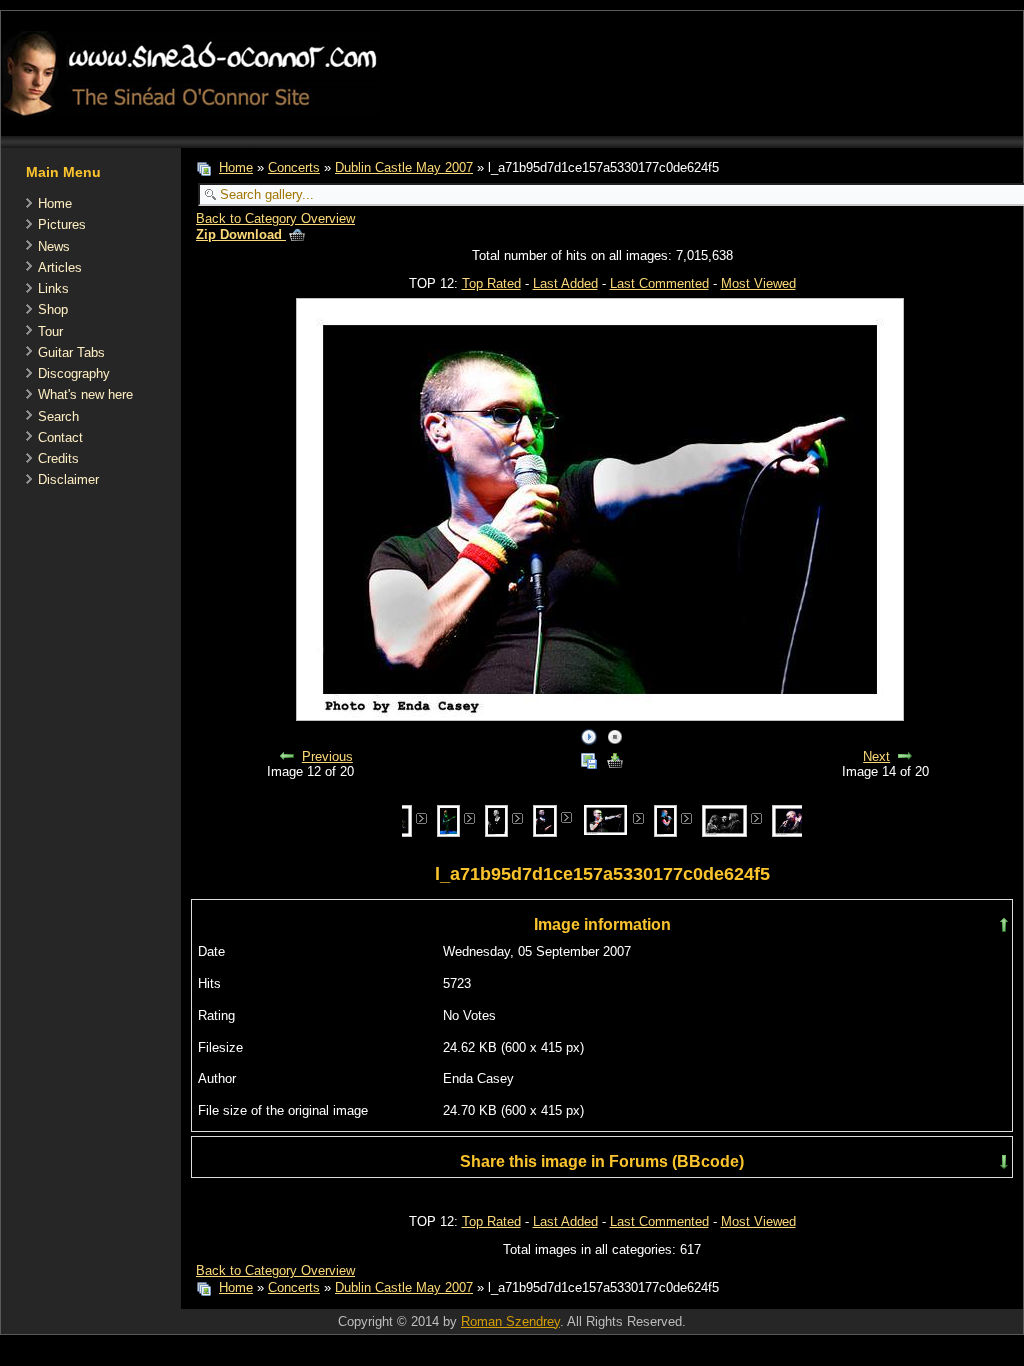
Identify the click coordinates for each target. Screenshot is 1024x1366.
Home (55, 203)
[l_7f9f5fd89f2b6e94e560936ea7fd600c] (496, 819)
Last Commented (659, 283)
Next (876, 756)
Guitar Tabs (71, 352)
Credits (58, 458)
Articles (60, 267)
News (54, 246)
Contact (60, 437)
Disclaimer (68, 479)
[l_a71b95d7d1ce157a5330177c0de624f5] (605, 818)
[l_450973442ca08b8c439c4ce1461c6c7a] (724, 819)
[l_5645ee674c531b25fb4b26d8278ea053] (794, 819)
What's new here (85, 394)
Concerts (294, 167)
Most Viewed (758, 283)
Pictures (62, 224)
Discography (74, 373)
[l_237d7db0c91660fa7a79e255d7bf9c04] (544, 819)
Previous (327, 756)
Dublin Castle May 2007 (404, 167)
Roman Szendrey (510, 1321)
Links (53, 288)
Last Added (565, 283)
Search (58, 416)
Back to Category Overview (275, 218)
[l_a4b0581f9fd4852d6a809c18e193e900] (665, 819)
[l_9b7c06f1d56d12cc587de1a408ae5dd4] (448, 819)
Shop (53, 309)
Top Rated (491, 283)
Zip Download (241, 234)
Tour (50, 331)
